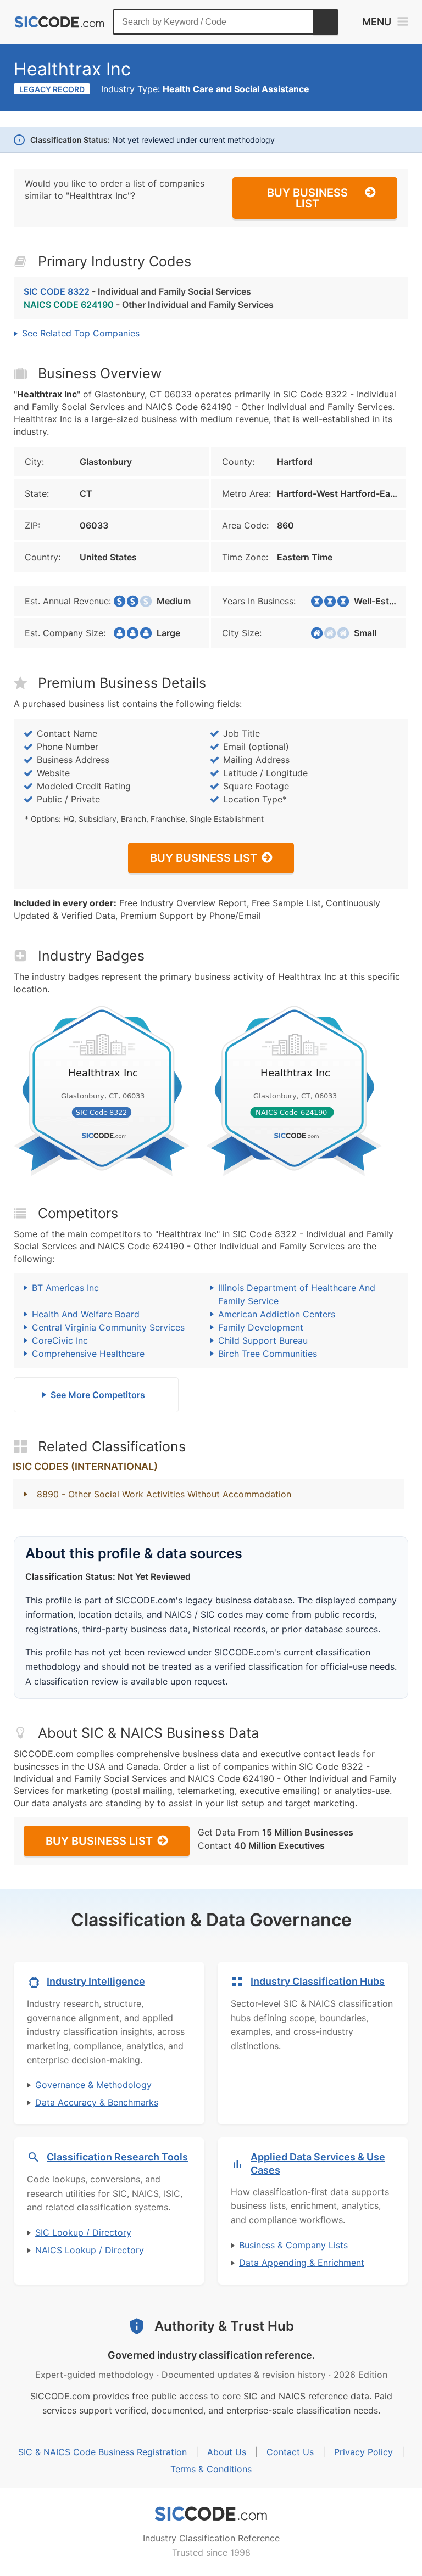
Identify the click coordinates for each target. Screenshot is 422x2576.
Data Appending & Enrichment (302, 2263)
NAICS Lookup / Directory (90, 2250)
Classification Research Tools (117, 2157)
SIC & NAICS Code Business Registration (102, 2452)
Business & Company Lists (293, 2245)
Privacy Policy (363, 2452)
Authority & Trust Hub (224, 2326)
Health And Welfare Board (86, 1314)
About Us (227, 2452)
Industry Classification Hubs (318, 1981)
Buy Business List (307, 198)
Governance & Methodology (93, 2085)
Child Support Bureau (263, 1340)
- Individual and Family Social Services (137, 291)
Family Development (261, 1327)
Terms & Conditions (211, 2469)
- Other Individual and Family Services (149, 305)
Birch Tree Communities (268, 1354)
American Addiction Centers (277, 1314)
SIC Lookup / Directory (83, 2232)
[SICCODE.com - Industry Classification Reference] (211, 2514)
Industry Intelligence (96, 1981)
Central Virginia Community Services (108, 1327)
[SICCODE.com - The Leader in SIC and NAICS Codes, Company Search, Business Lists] (59, 22)
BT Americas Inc (65, 1288)
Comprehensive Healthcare (88, 1354)
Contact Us (290, 2452)
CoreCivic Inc (60, 1340)
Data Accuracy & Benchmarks (97, 2102)
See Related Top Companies (81, 333)
